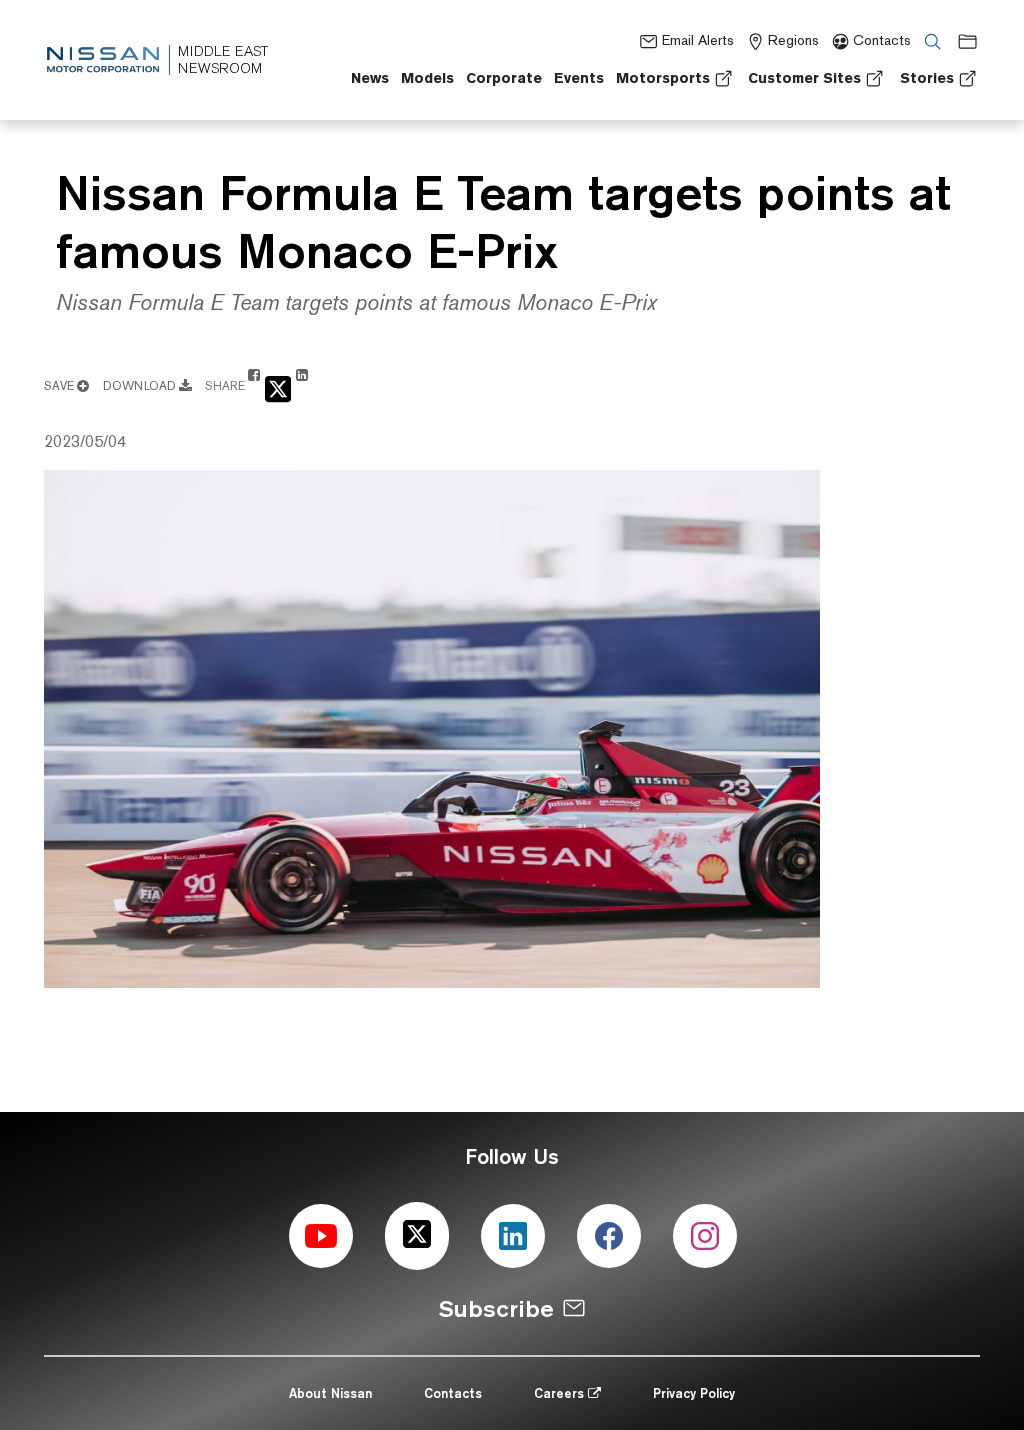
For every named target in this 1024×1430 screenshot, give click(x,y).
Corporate (504, 78)
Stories (927, 78)
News (370, 78)
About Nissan (330, 1393)
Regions (793, 40)
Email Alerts (697, 40)
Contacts (882, 40)
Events (579, 78)
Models (427, 78)
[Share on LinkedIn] (302, 384)
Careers (561, 1393)
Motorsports (663, 78)
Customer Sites (804, 78)
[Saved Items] (963, 40)
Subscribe (496, 1308)
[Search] (928, 40)
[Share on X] (278, 387)
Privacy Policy (694, 1393)
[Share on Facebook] (254, 384)
